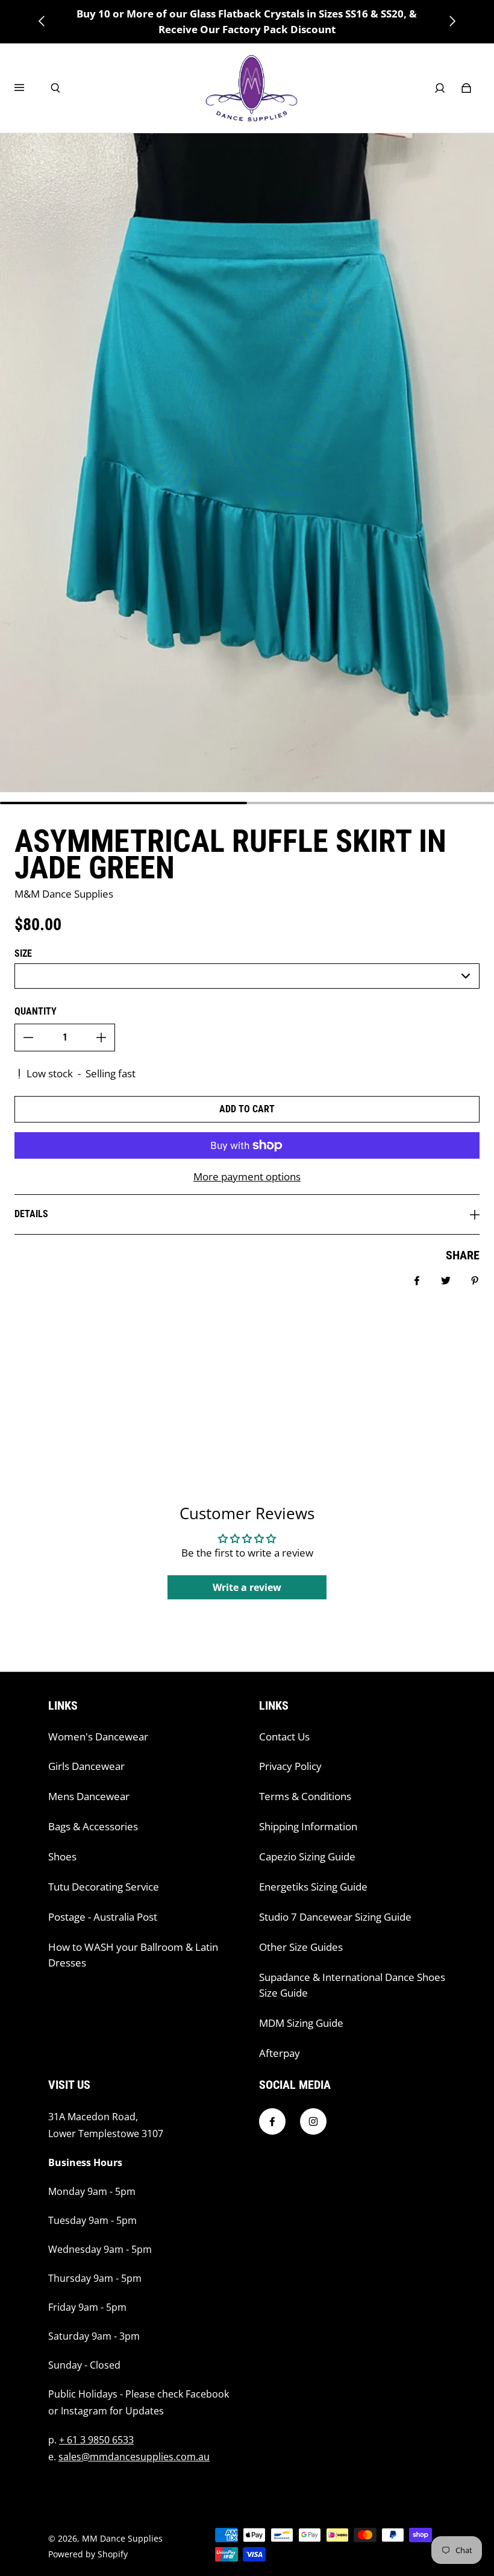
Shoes (62, 1856)
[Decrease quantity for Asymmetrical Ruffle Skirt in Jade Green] (28, 1038)
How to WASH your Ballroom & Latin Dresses (133, 1955)
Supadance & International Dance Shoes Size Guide (352, 1985)
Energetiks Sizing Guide (313, 1887)
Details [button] (31, 1214)
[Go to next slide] (452, 21)
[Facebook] (272, 2121)
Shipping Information (308, 1826)
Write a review (247, 1587)
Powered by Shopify (88, 2554)
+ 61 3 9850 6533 (96, 2440)
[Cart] (466, 88)
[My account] (440, 88)
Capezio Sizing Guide (307, 1856)
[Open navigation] (28, 88)
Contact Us (284, 1737)
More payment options (247, 1176)
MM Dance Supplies (122, 2538)
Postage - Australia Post (103, 1917)
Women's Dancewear (98, 1737)
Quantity (36, 1011)
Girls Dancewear (86, 1766)
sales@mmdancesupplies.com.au (134, 2457)
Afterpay (280, 2053)
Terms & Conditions (305, 1796)
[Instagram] (313, 2121)
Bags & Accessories (93, 1826)
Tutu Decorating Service (104, 1887)
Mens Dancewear (89, 1796)
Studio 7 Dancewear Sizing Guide (335, 1917)
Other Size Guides (301, 1947)
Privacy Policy (290, 1766)
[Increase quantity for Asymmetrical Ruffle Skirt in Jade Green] (101, 1038)
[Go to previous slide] (42, 21)
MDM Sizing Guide (301, 2023)
